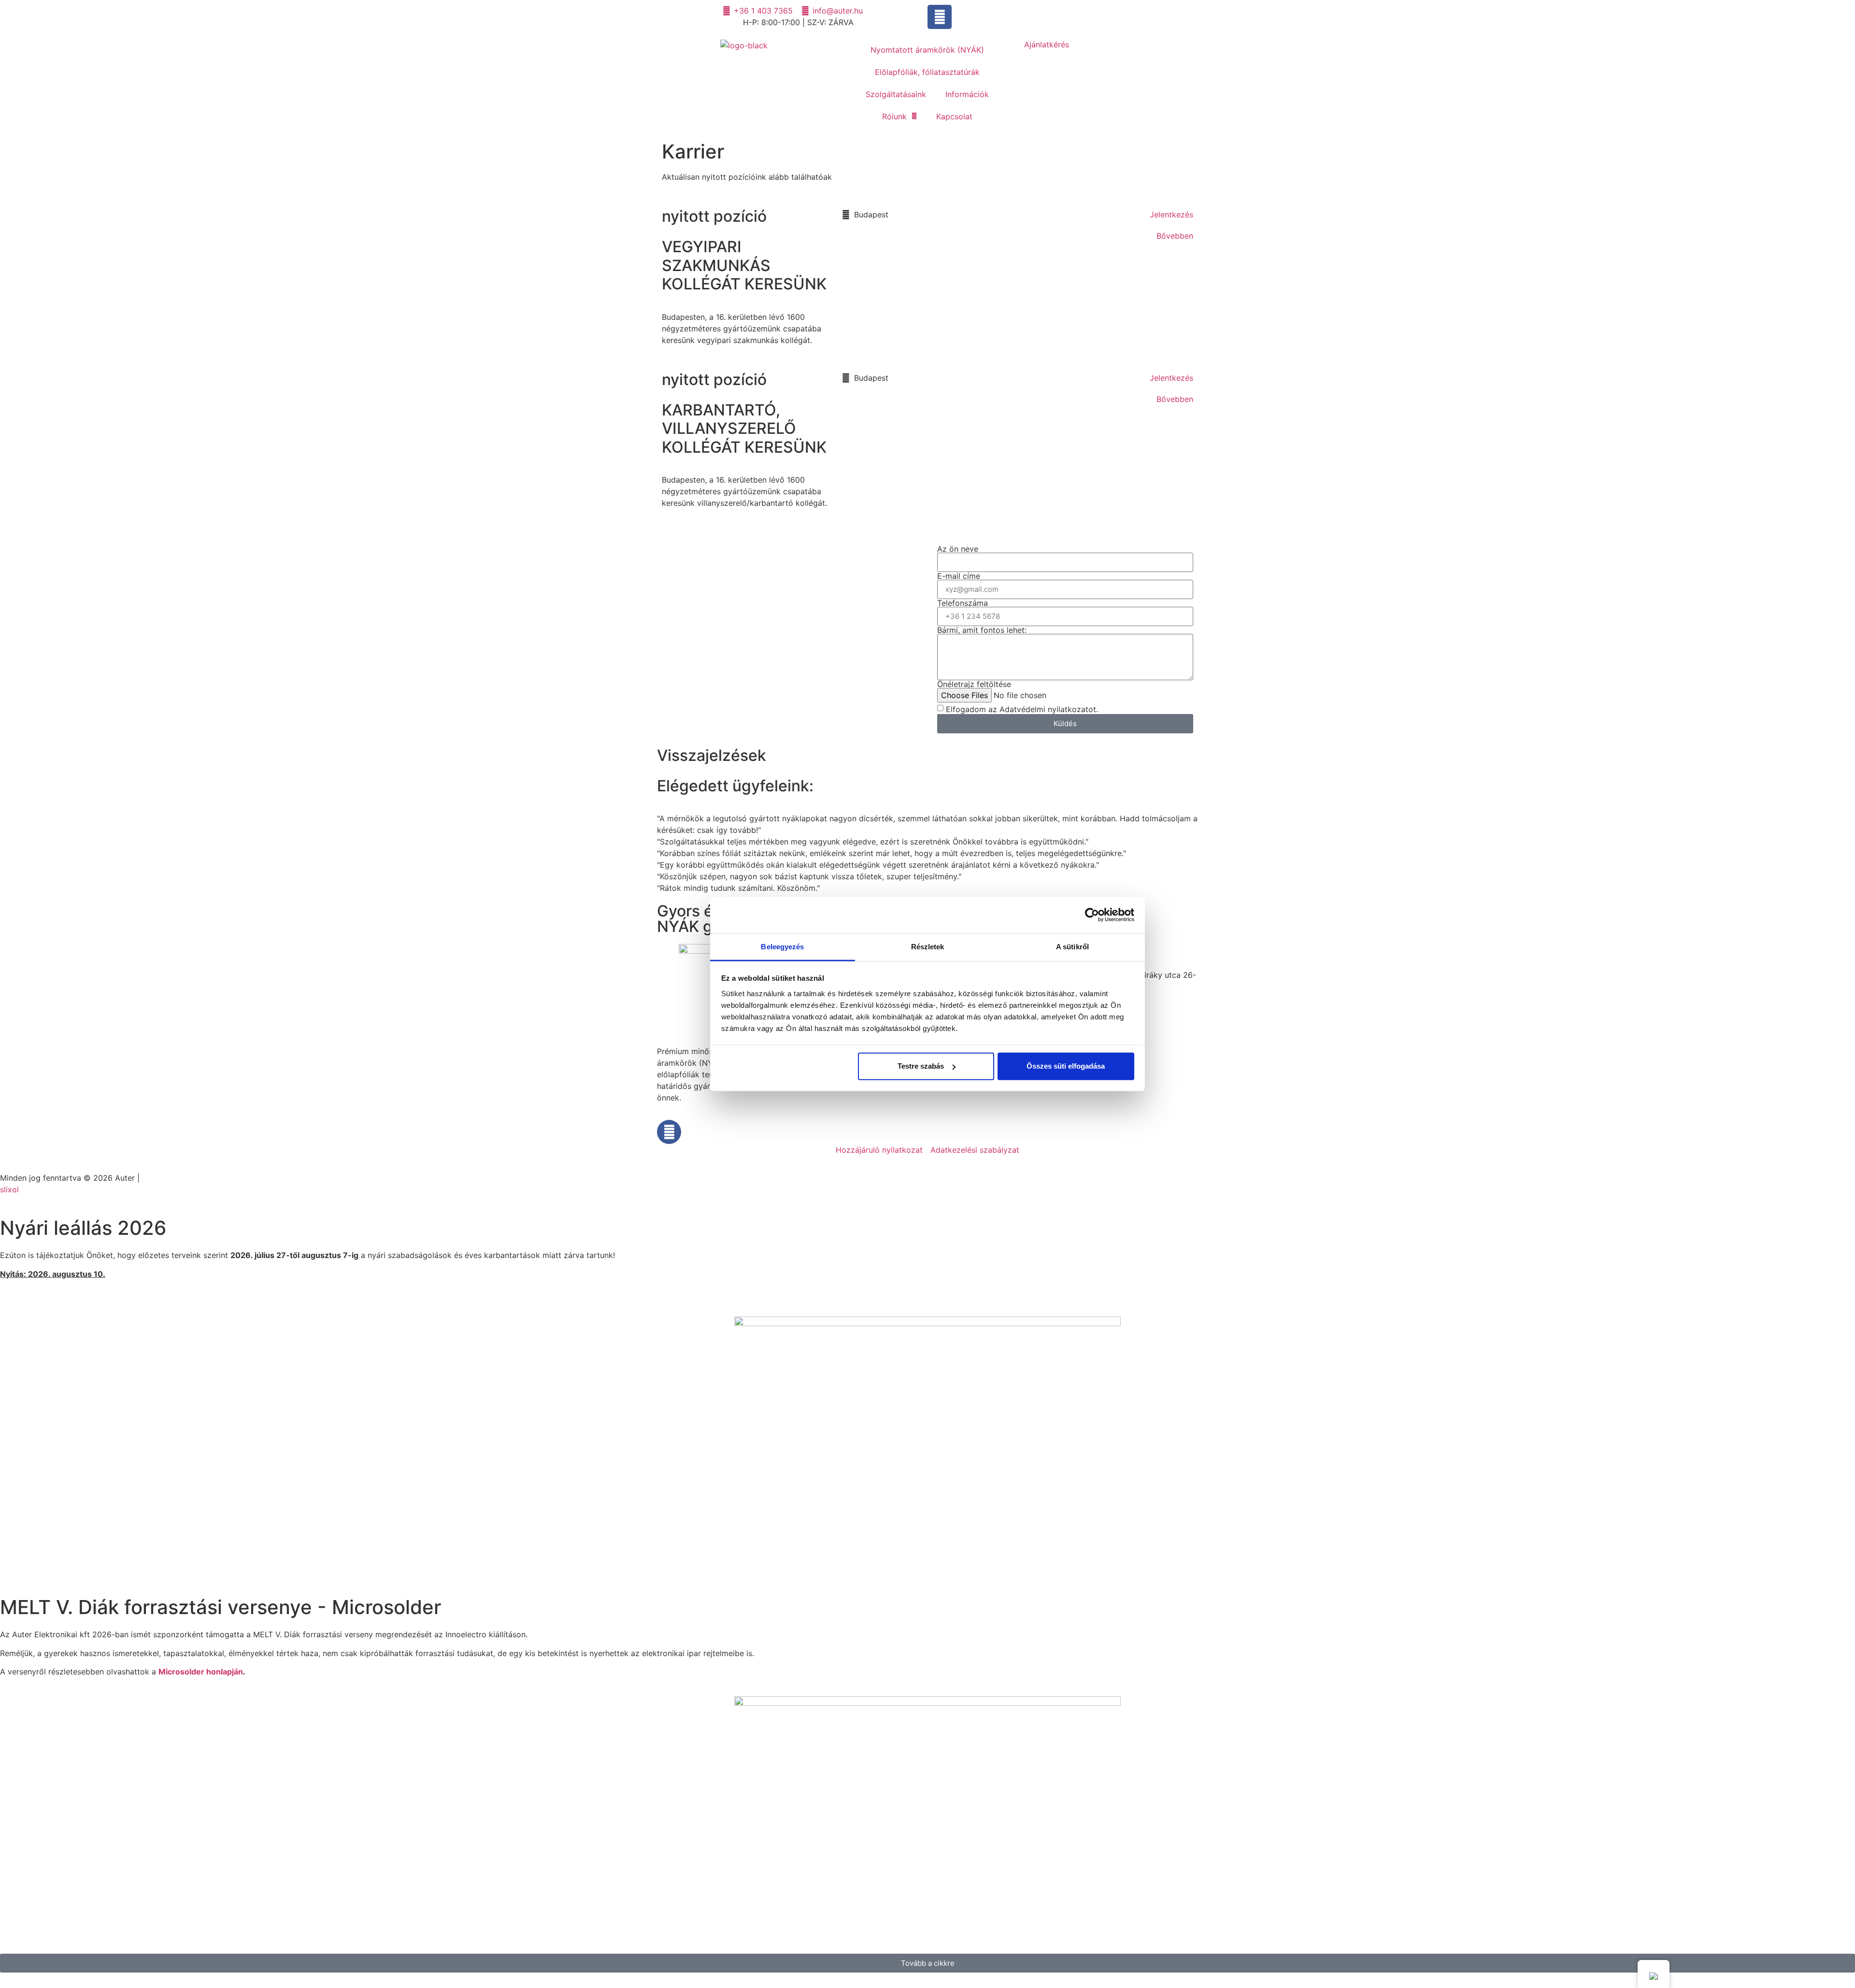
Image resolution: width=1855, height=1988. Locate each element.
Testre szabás (921, 1066)
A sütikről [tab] (1072, 946)
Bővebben (1175, 236)
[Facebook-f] (940, 17)
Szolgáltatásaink (896, 94)
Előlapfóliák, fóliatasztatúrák (927, 72)
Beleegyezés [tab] (782, 946)
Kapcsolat (954, 116)
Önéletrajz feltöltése (974, 684)
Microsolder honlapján (201, 1672)
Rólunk (894, 116)
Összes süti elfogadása (1066, 1066)
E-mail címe (959, 576)
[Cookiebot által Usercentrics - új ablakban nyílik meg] (1092, 915)
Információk (967, 94)
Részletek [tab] (928, 946)
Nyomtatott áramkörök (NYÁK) (927, 50)
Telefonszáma (963, 603)
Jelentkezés (1171, 215)
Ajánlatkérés (1047, 44)
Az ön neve (958, 549)
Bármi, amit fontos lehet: (982, 630)
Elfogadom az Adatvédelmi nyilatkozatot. (1022, 709)
